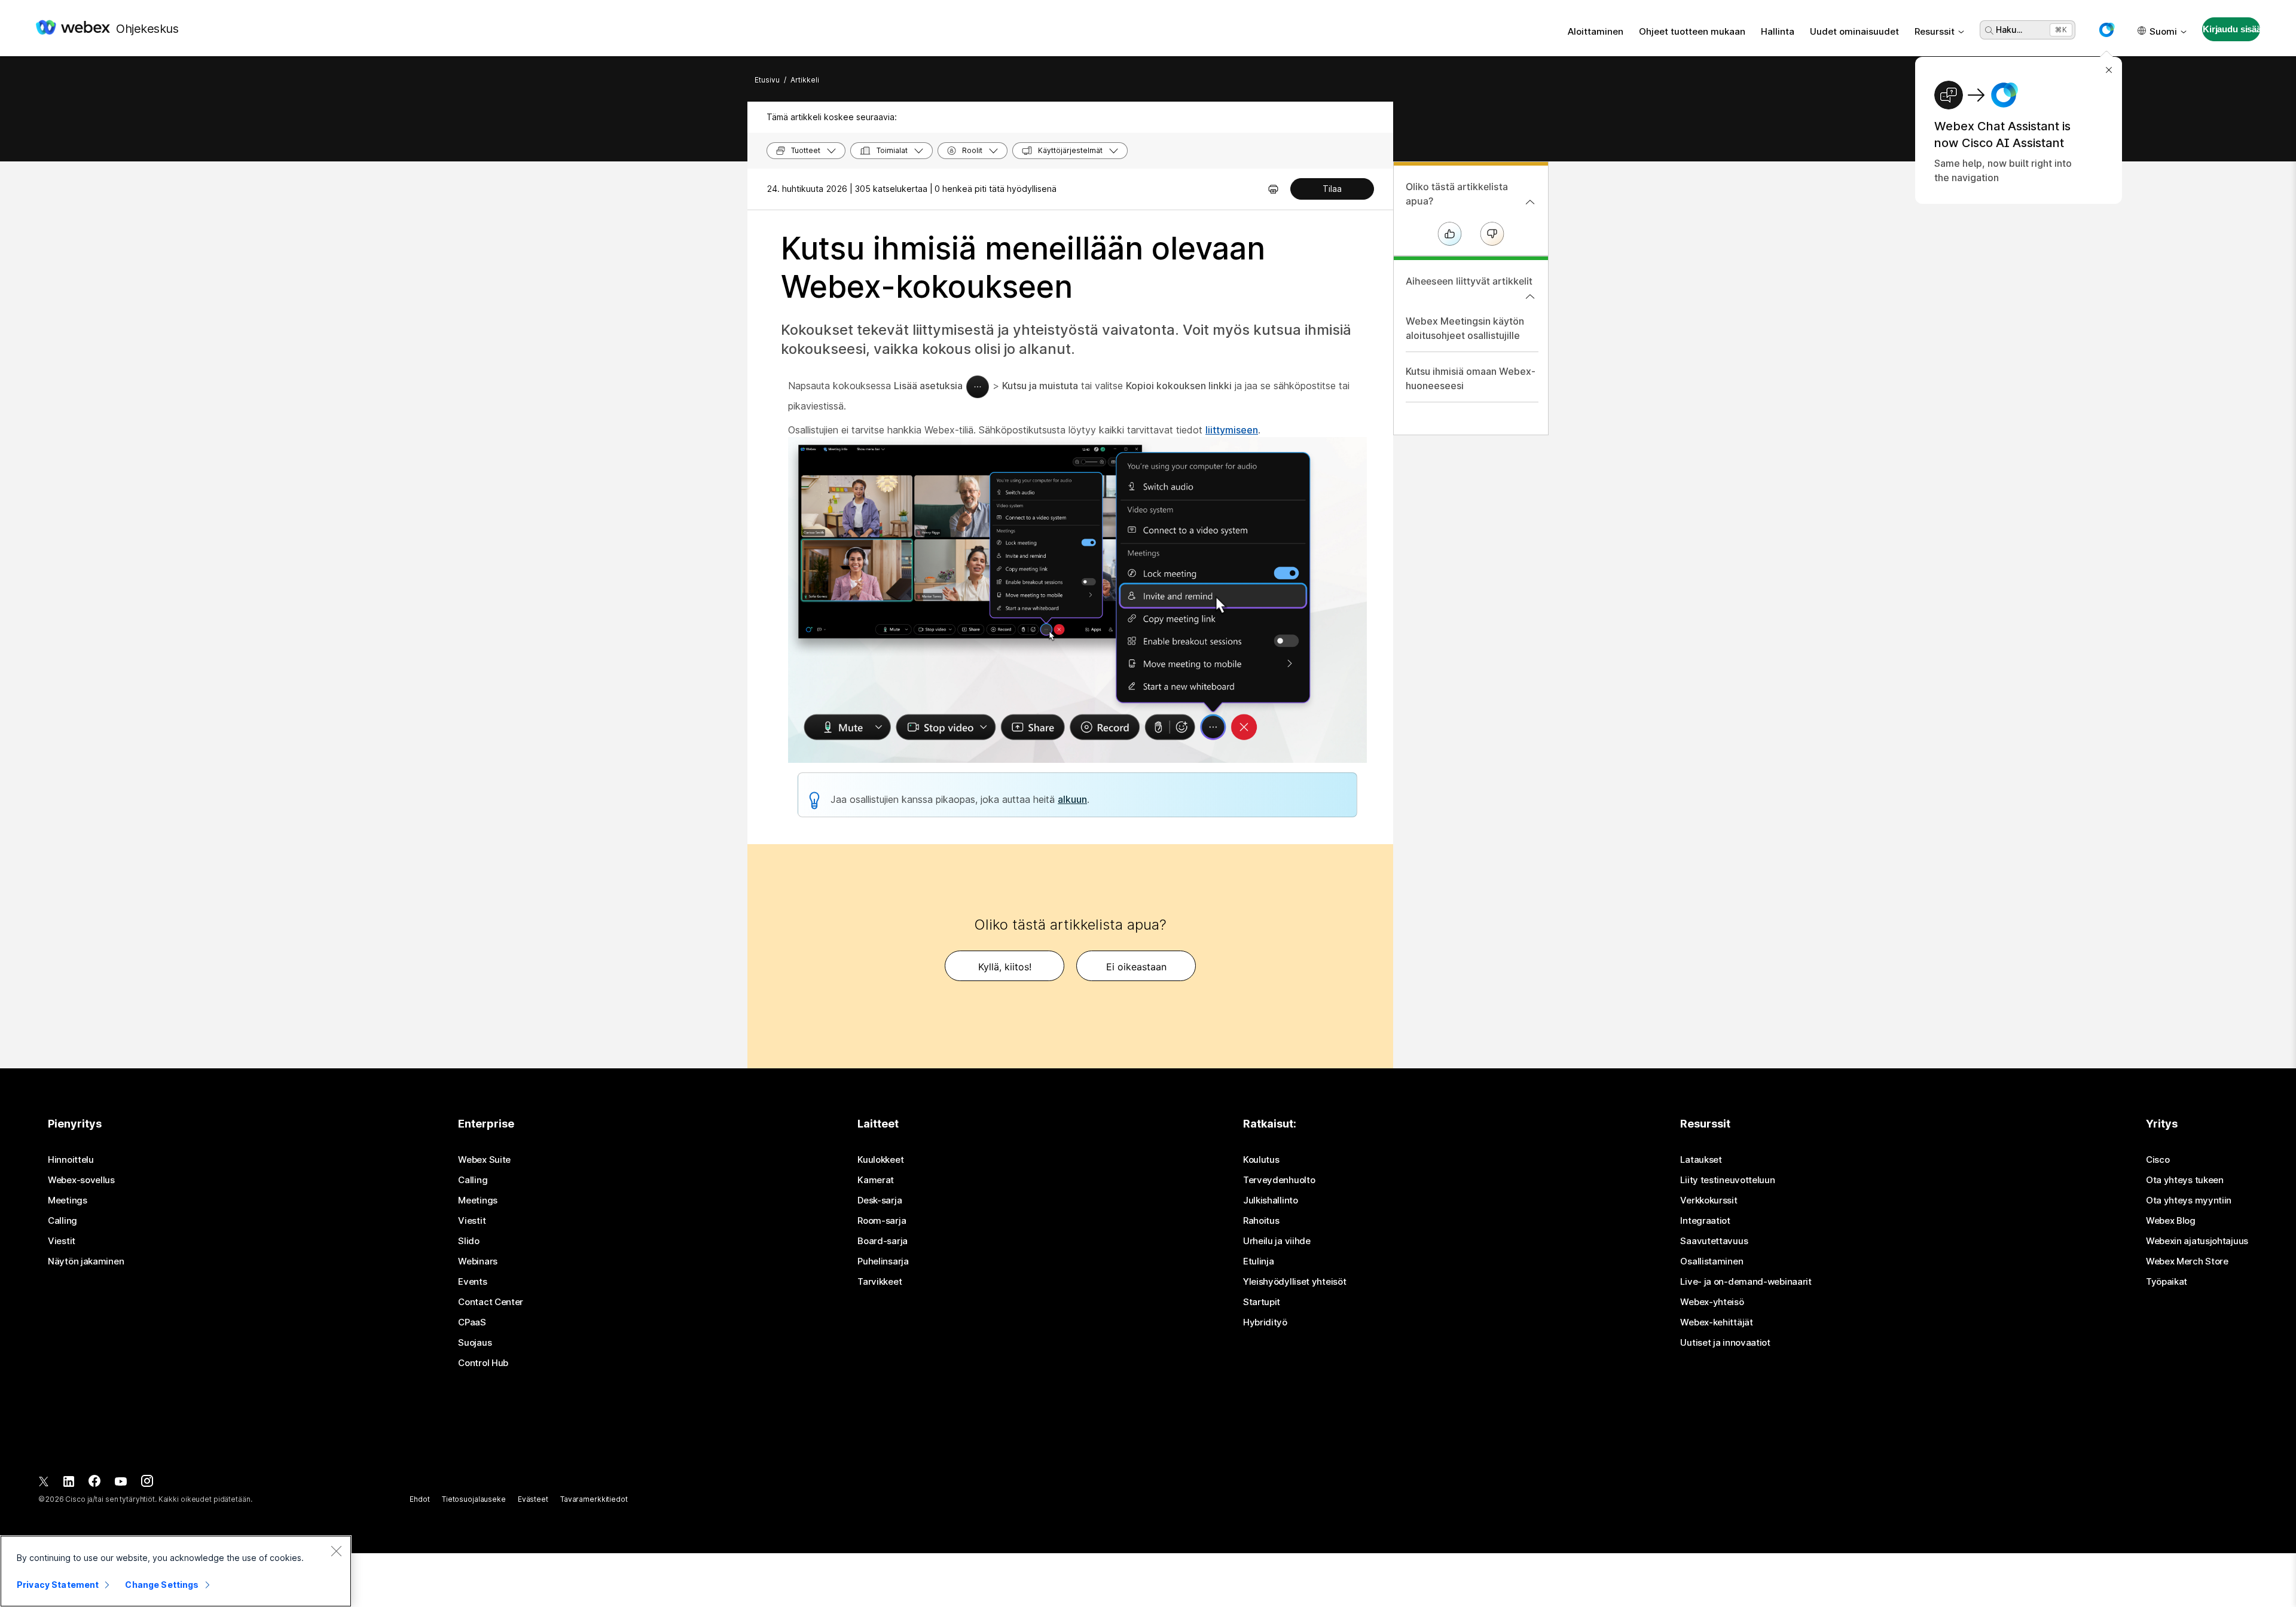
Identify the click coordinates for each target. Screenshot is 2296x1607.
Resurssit (1935, 31)
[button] (2106, 30)
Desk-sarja (880, 1200)
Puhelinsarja (883, 1261)
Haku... (2009, 30)
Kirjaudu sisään (2231, 29)
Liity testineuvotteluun (1727, 1180)
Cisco (2158, 1160)
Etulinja (1259, 1261)
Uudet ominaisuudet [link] (1854, 31)
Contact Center (491, 1302)
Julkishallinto (1271, 1200)
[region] (176, 1571)
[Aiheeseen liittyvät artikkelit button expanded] (1530, 297)
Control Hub (483, 1363)
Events (472, 1282)
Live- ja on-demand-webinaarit (1746, 1282)
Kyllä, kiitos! (1005, 967)
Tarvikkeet (880, 1282)
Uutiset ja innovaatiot (1725, 1343)
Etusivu (767, 80)
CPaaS (472, 1322)
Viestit (62, 1241)
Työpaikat (2167, 1282)
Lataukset (1701, 1160)
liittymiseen (1232, 430)
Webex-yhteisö (1712, 1302)
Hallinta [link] (1778, 31)
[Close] (336, 1551)
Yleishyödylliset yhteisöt (1295, 1282)
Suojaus (475, 1343)
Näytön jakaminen (86, 1261)
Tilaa (1332, 189)
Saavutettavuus (1714, 1241)
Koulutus (1261, 1160)
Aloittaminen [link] (1596, 31)
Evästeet (533, 1499)
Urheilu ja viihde (1277, 1241)
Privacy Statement (58, 1585)
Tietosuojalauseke (474, 1499)
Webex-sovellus (81, 1180)
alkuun (1072, 799)
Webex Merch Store (2187, 1261)
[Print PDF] (1273, 189)
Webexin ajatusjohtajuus (2197, 1241)
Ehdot (419, 1499)
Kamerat (876, 1180)
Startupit (1262, 1302)
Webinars (478, 1261)
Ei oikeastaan (1136, 967)
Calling (62, 1221)
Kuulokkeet (880, 1160)
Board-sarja (883, 1241)
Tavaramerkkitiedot (594, 1499)
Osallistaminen (1712, 1261)
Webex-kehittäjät (1716, 1322)
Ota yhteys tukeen (2185, 1180)
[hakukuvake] (1989, 30)
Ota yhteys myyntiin (2189, 1200)
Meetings (68, 1200)
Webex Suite (484, 1160)
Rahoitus (1261, 1221)
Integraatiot (1705, 1221)
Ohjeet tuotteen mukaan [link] (1692, 31)
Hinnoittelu (71, 1160)
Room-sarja (882, 1221)
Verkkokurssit (1709, 1200)
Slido (469, 1241)
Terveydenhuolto (1279, 1180)
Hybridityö (1265, 1322)
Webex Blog (2171, 1221)
